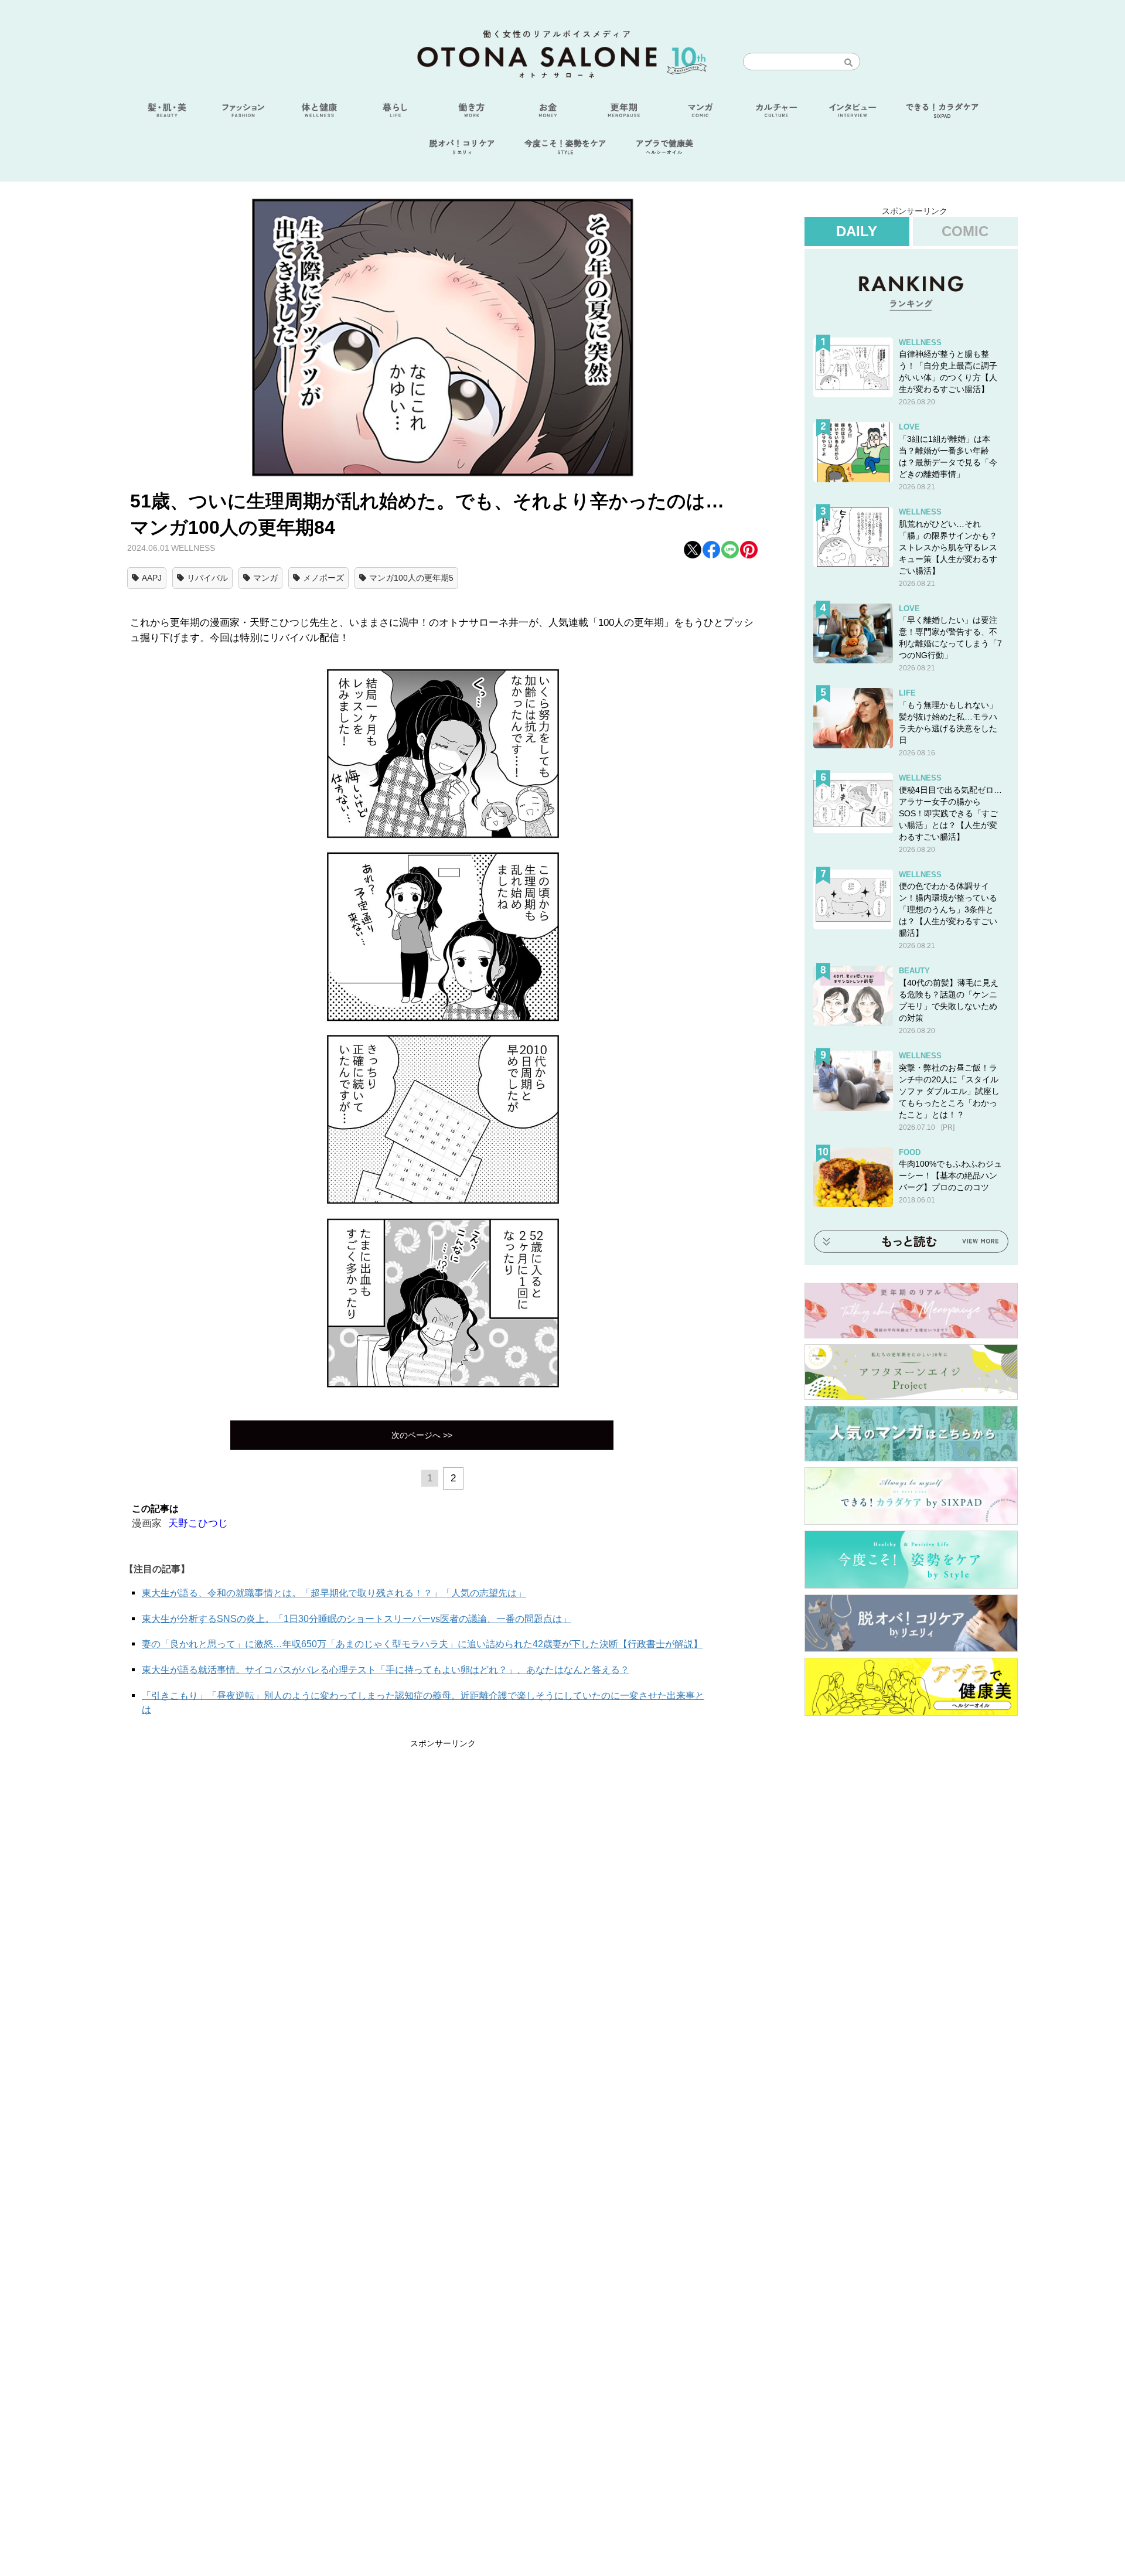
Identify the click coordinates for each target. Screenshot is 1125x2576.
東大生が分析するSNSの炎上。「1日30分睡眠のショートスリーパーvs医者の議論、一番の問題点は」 (357, 1619)
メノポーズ (323, 578)
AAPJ (152, 578)
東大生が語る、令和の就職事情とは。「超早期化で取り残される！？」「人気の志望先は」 (334, 1593)
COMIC (965, 231)
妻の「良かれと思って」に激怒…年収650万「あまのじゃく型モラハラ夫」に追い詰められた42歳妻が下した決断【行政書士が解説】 (422, 1644)
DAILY (857, 231)
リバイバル (207, 578)
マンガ (265, 578)
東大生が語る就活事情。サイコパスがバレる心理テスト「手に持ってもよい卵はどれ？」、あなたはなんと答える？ (386, 1670)
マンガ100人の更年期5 (411, 578)
